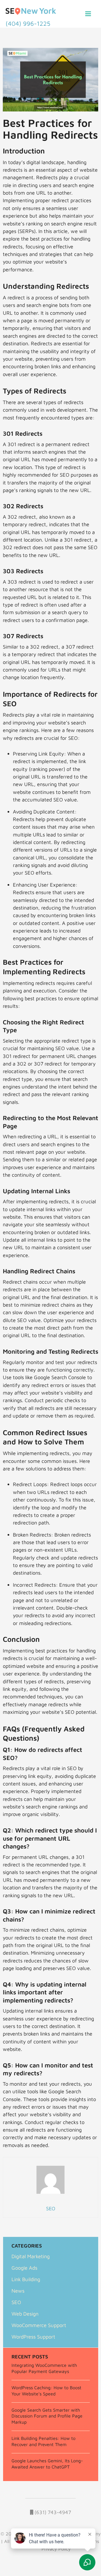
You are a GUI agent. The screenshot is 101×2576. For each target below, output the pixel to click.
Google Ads (24, 2268)
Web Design (25, 2314)
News (18, 2291)
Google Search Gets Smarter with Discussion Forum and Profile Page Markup (47, 2416)
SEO (16, 2302)
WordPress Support (33, 2337)
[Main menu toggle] (88, 14)
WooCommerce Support (39, 2325)
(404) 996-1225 (28, 24)
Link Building (26, 2279)
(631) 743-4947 (52, 2512)
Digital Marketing (31, 2256)
